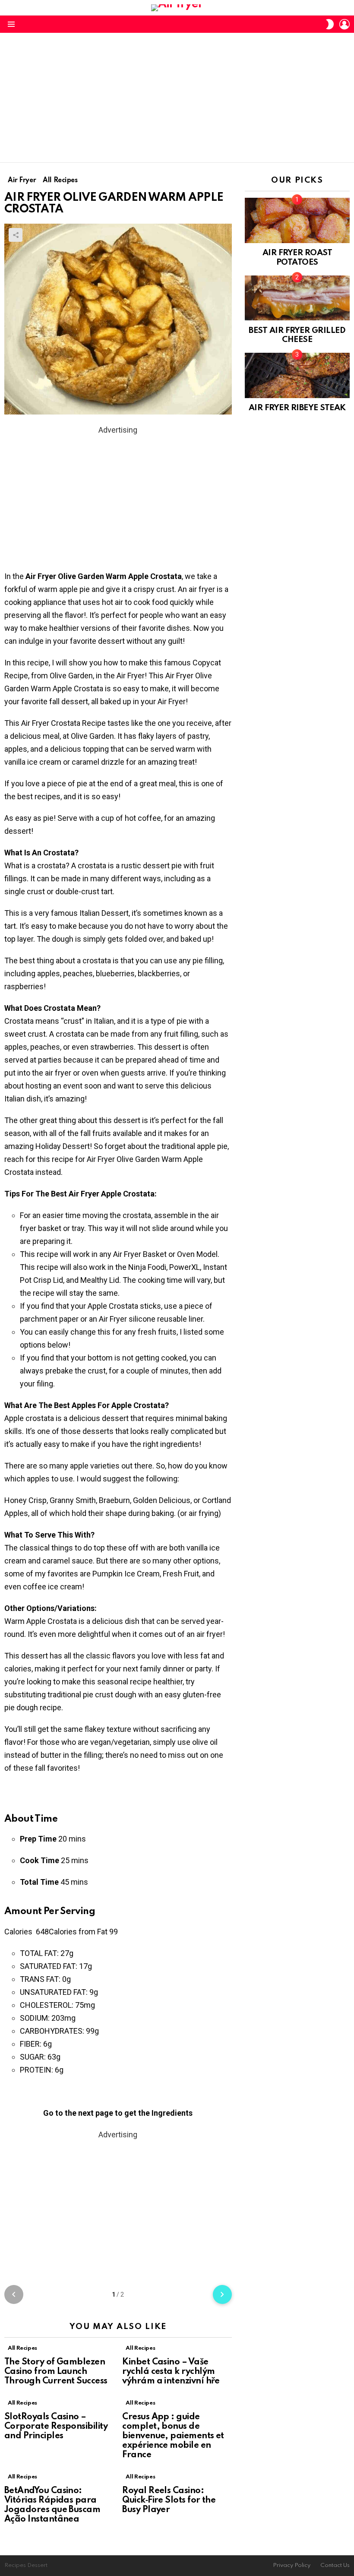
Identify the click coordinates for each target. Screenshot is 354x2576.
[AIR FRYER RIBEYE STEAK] (297, 375)
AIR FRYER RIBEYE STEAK (297, 408)
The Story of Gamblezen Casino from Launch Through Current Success (56, 2372)
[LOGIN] (345, 24)
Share (16, 235)
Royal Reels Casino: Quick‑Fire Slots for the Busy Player (169, 2500)
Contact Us (335, 2565)
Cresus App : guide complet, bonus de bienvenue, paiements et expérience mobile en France (173, 2436)
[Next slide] (222, 2294)
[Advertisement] (177, 98)
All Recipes (22, 2348)
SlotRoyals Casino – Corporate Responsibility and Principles (56, 2427)
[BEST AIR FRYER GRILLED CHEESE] (297, 298)
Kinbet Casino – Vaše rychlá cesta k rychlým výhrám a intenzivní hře (171, 2372)
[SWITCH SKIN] (330, 24)
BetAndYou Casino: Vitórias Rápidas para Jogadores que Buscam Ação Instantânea (52, 2505)
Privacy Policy (292, 2565)
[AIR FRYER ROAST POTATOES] (297, 220)
